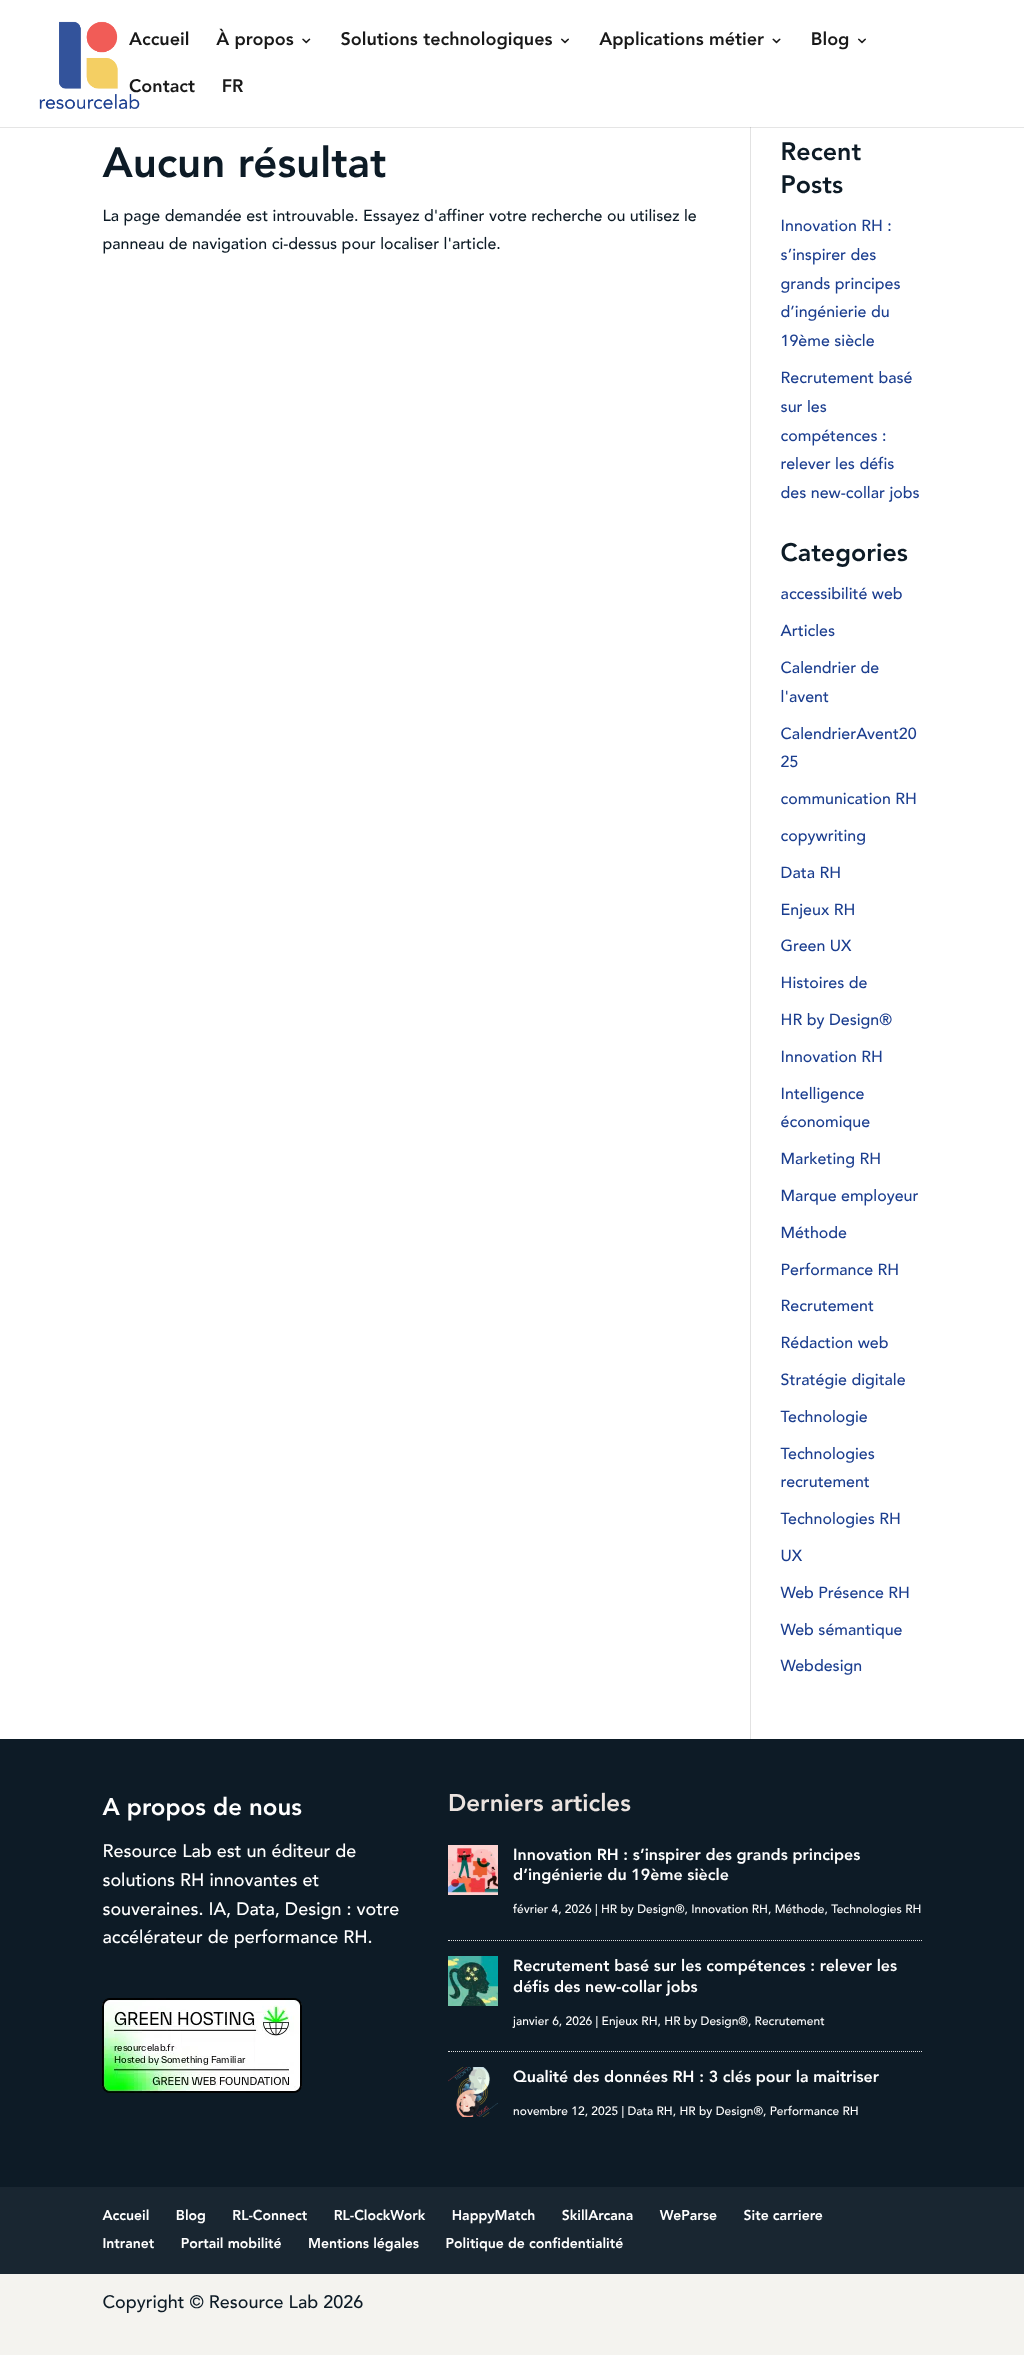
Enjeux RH (818, 910)
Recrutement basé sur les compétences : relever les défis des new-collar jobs (850, 435)
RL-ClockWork (380, 2216)
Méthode (814, 1233)
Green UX (816, 946)
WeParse (688, 2216)
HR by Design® (836, 1020)
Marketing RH (831, 1159)
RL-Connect (269, 2216)
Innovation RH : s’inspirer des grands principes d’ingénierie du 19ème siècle (841, 283)
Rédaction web (835, 1343)
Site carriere (783, 2216)
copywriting (823, 836)
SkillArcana (598, 2216)
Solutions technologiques (447, 42)
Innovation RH (832, 1057)
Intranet (128, 2244)
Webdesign (822, 1666)
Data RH (811, 873)
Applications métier (681, 42)
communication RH (849, 799)
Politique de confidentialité (535, 2244)
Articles (808, 631)
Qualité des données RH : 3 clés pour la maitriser (696, 2077)
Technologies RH (841, 1519)
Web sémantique (842, 1630)
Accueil (159, 42)
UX (792, 1556)
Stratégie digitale (843, 1380)
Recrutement (827, 1306)
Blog (830, 42)
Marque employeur (850, 1196)
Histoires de (824, 983)
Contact (162, 89)
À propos (255, 42)
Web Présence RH (845, 1593)
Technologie (824, 1417)
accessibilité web (842, 594)
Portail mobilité (231, 2244)
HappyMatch (494, 2216)
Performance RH (840, 1270)
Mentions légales (363, 2244)
